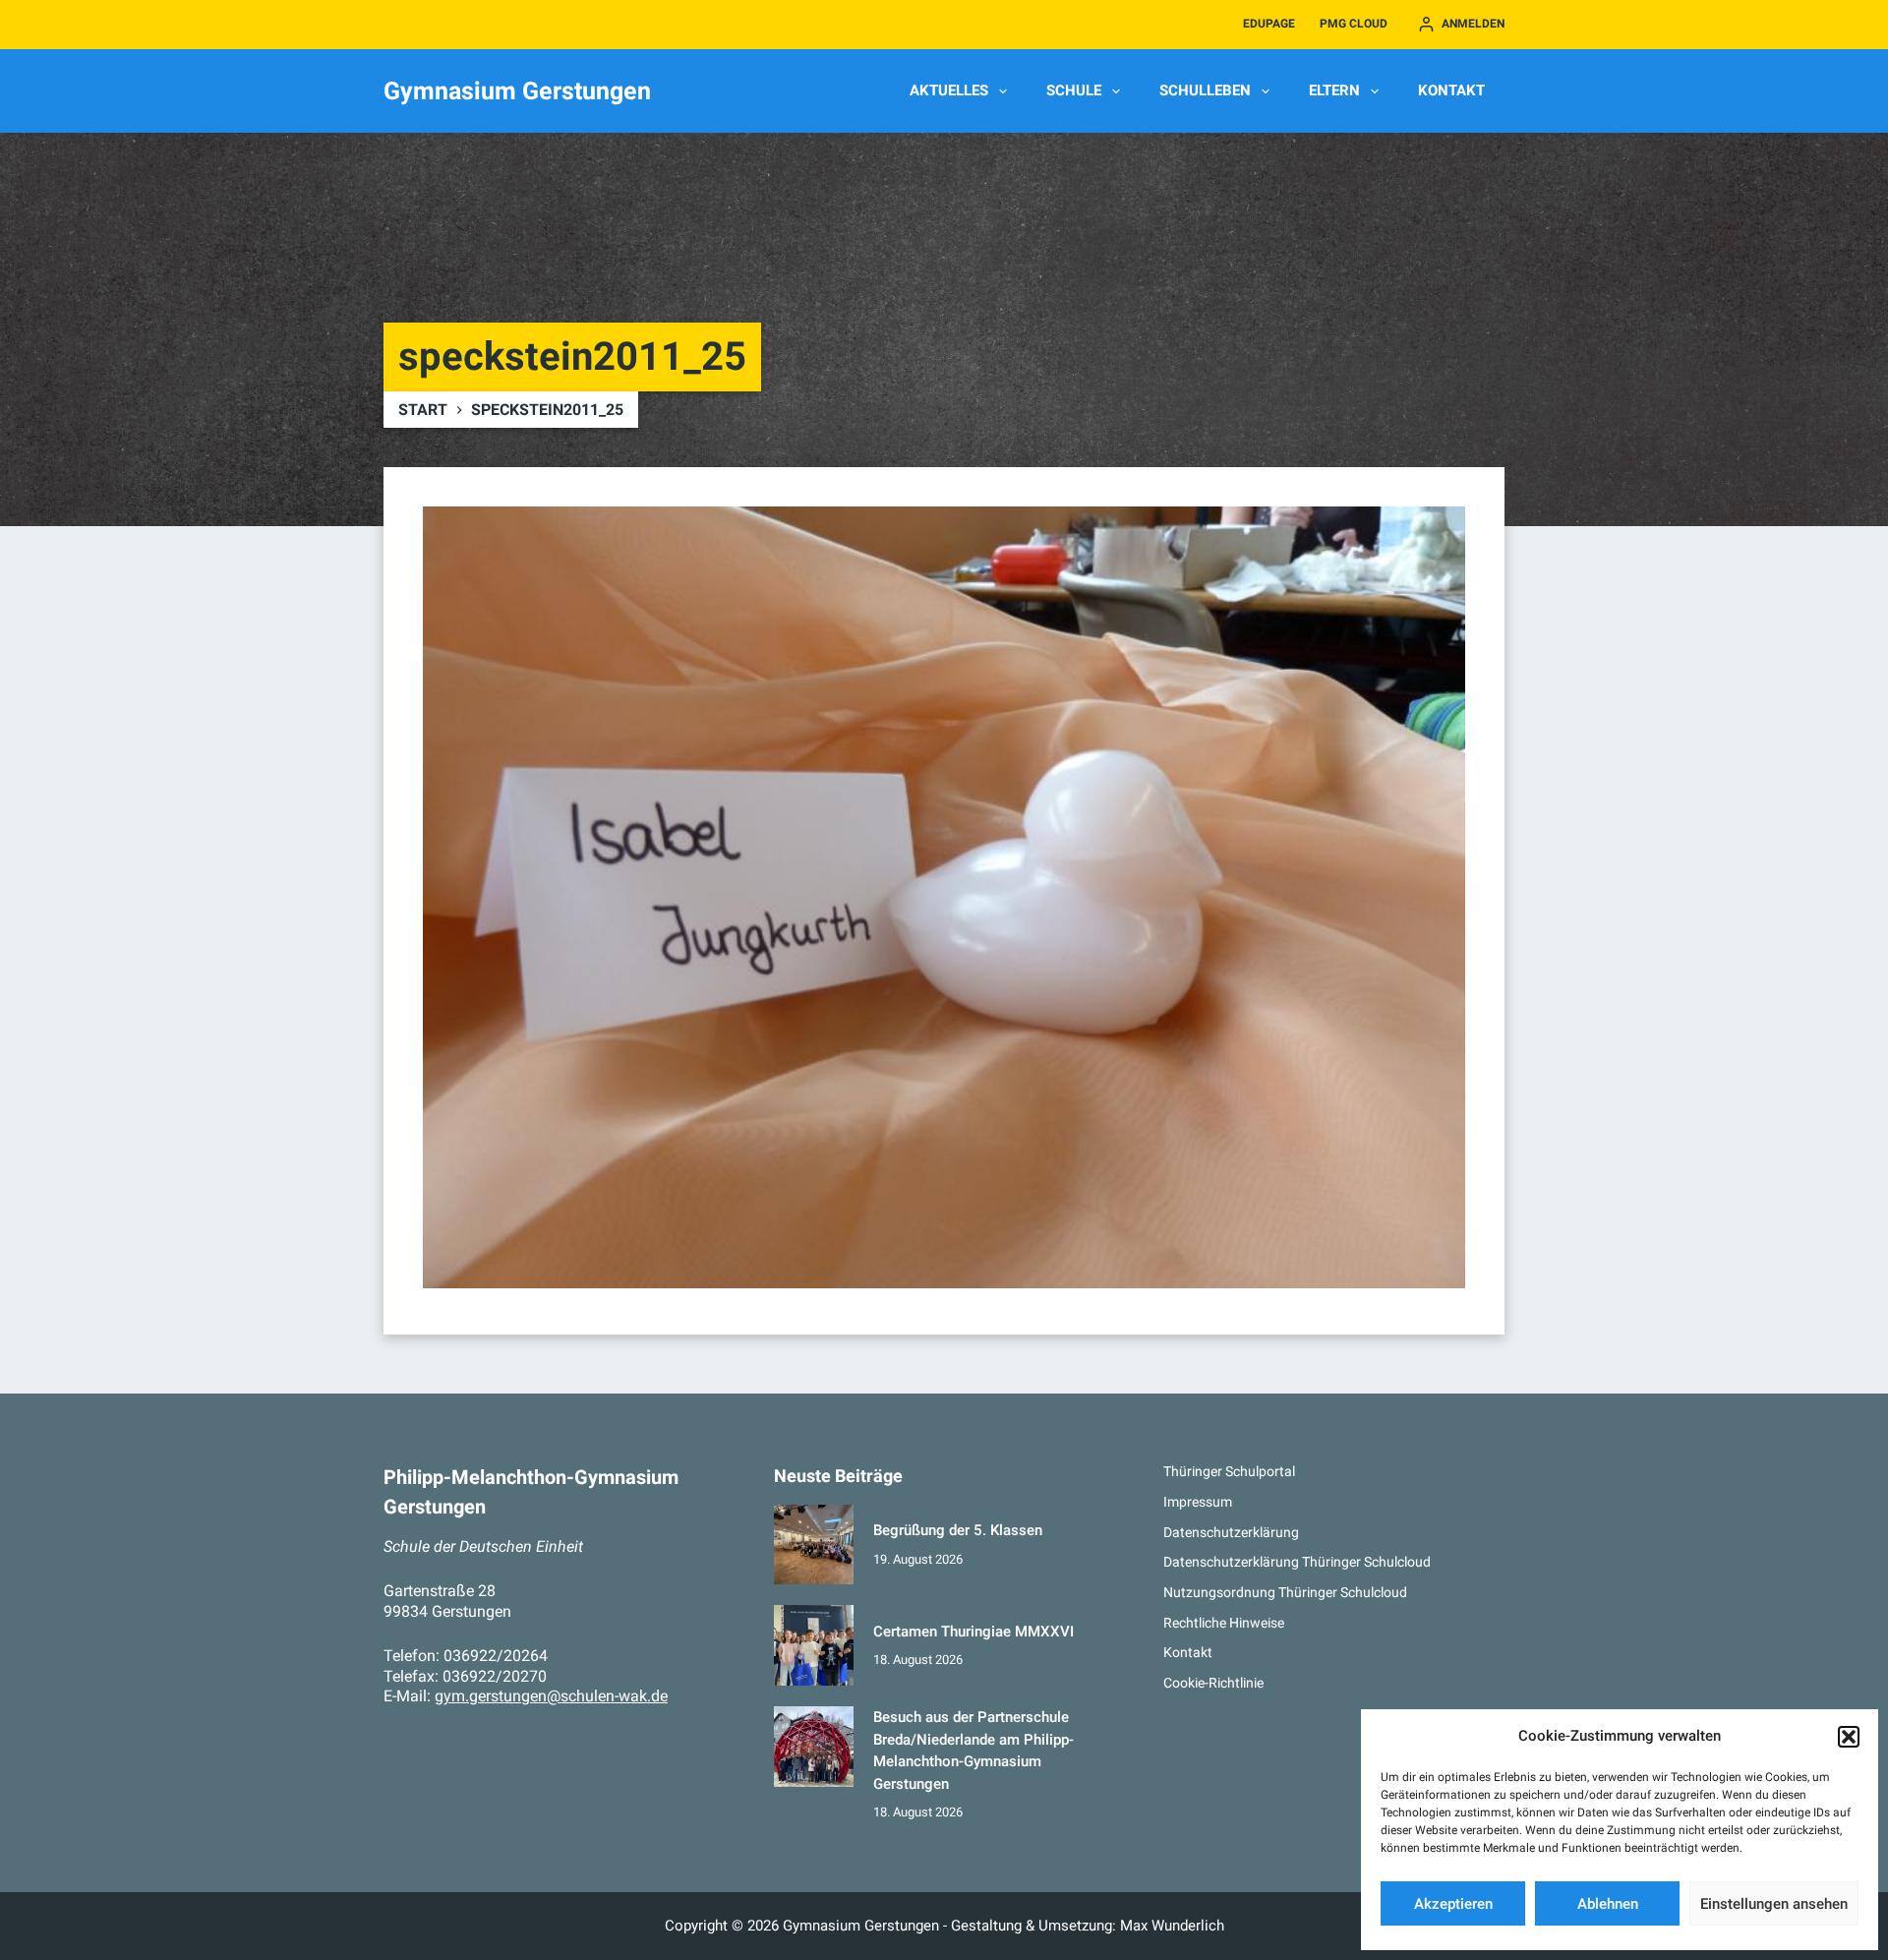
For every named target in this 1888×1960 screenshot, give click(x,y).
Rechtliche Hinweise (1224, 1623)
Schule (1074, 90)
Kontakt (1451, 90)
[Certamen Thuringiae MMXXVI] (814, 1645)
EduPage (1269, 24)
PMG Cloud (1354, 24)
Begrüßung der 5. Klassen (958, 1530)
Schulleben (1205, 90)
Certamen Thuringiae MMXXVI (973, 1632)
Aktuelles (949, 90)
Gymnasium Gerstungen (517, 91)
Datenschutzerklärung (1231, 1532)
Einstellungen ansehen (1774, 1904)
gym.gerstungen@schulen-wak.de (551, 1696)
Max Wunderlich (1172, 1926)
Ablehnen (1608, 1904)
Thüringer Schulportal (1229, 1471)
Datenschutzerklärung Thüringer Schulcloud (1297, 1562)
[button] (1849, 1737)
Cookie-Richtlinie (1213, 1683)
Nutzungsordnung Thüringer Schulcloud (1285, 1592)
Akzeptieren (1453, 1904)
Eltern (1334, 90)
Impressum (1198, 1502)
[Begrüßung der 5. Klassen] (814, 1545)
